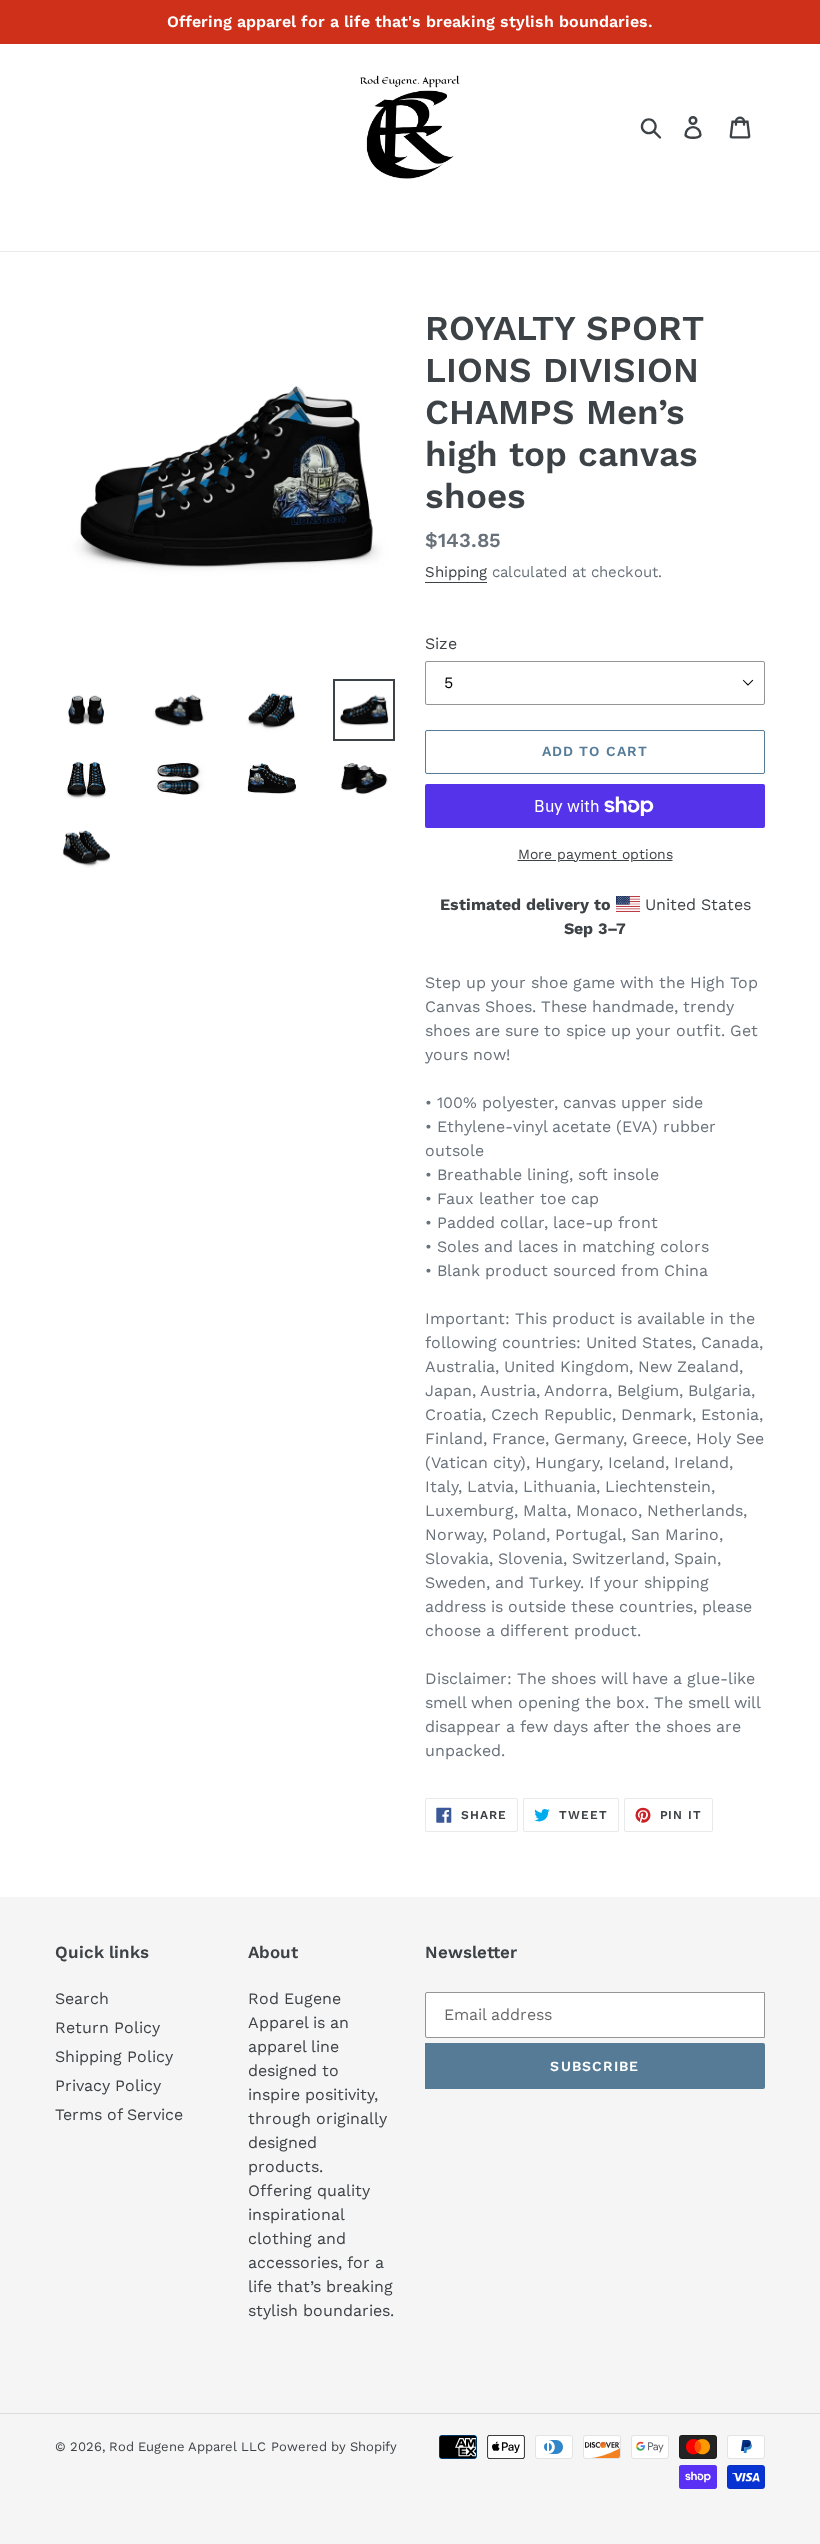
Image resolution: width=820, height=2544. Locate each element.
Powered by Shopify (334, 2446)
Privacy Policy (108, 2085)
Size (441, 643)
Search (82, 1998)
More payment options (595, 854)
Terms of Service (119, 2114)
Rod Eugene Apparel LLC (187, 2446)
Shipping (456, 572)
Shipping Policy (114, 2056)
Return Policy (107, 2027)
